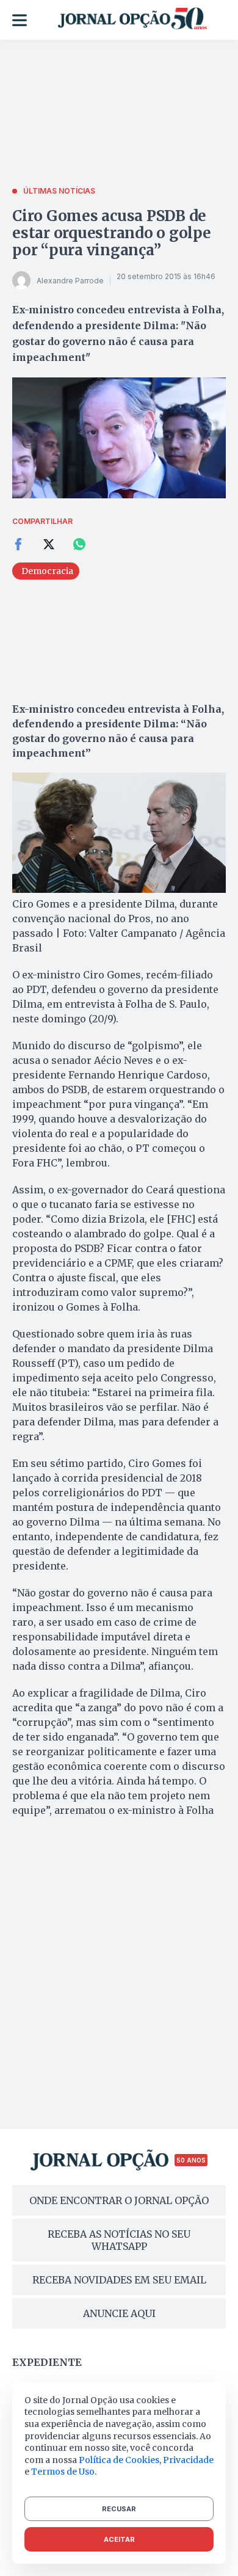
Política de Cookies (119, 2460)
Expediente (47, 2362)
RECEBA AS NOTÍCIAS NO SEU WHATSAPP (119, 2240)
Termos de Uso (63, 2472)
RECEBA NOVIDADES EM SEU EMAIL (119, 2280)
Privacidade (188, 2460)
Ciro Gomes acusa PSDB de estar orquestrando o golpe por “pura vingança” (112, 233)
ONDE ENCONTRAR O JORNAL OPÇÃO (119, 2200)
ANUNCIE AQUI (119, 2313)
